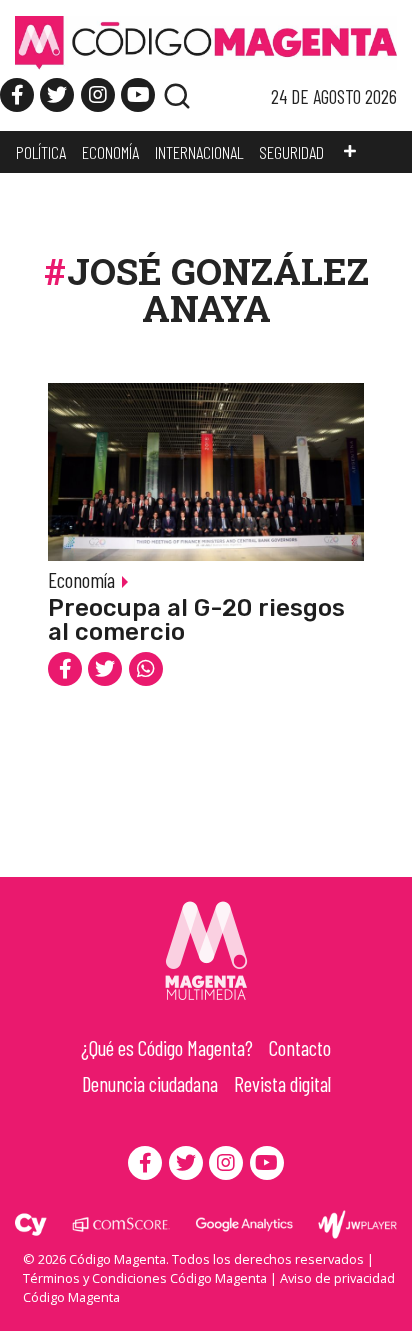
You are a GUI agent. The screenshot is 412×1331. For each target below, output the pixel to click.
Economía (81, 579)
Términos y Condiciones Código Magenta (145, 1278)
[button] (350, 152)
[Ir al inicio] (206, 41)
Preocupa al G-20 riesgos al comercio (196, 620)
